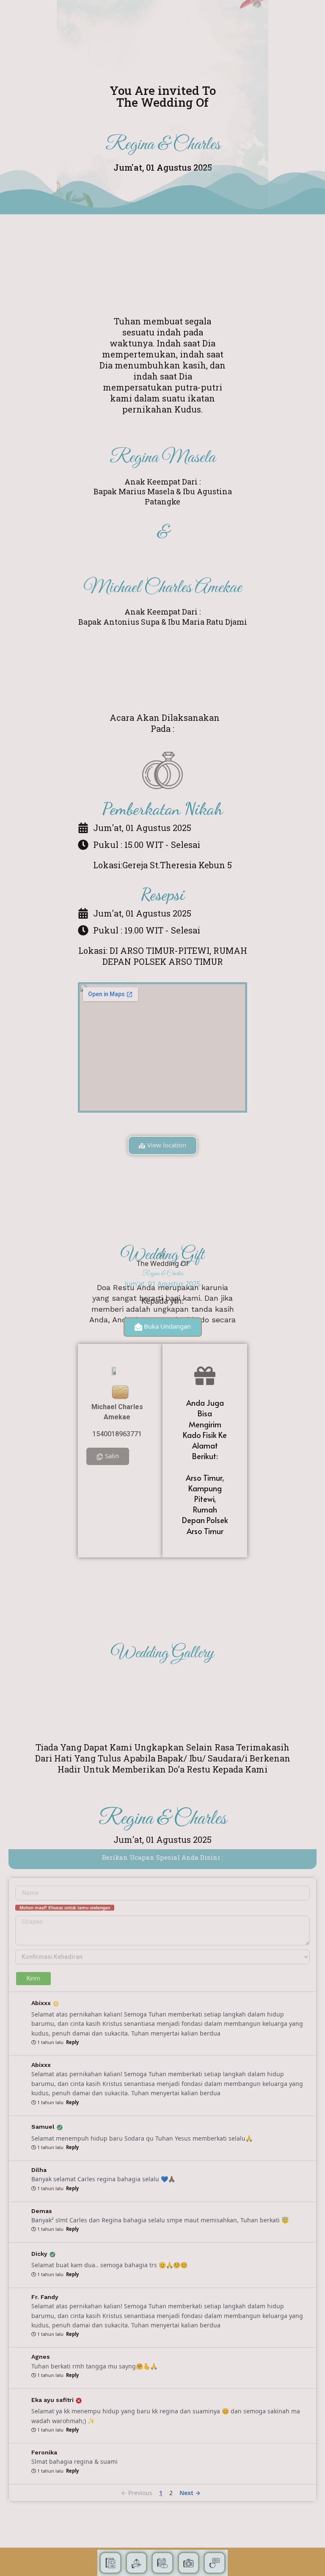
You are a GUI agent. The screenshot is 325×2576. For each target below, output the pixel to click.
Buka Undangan (167, 1326)
